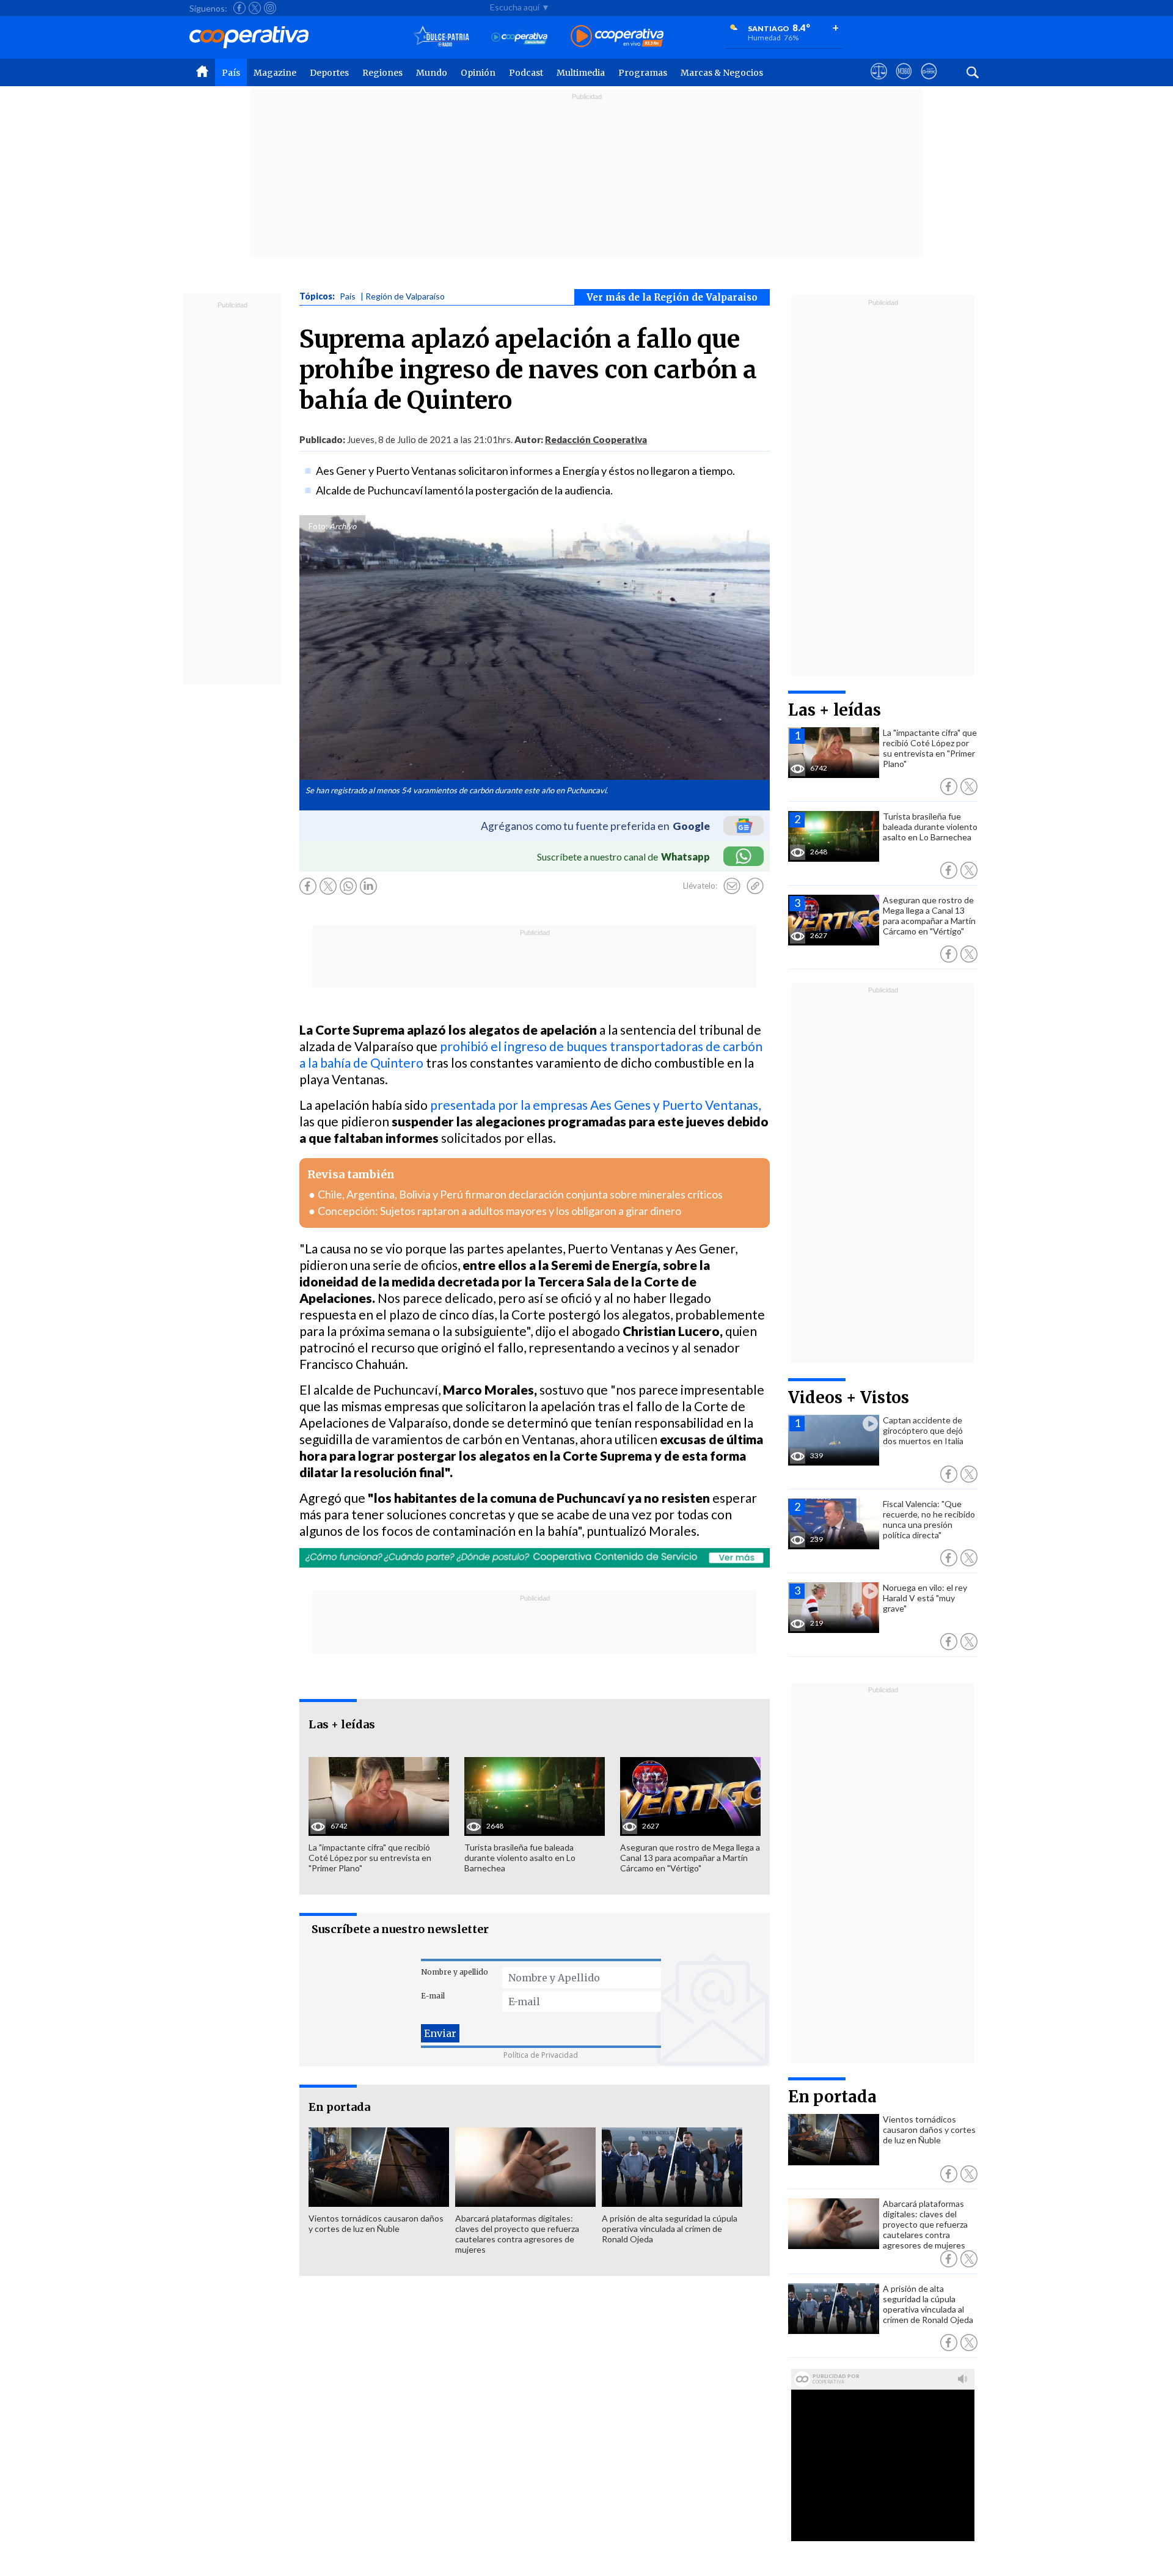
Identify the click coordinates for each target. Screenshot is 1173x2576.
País (231, 73)
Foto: (318, 526)
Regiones (382, 73)
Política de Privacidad (541, 2055)
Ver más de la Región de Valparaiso (672, 297)
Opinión (478, 73)
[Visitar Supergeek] (929, 83)
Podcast (526, 73)
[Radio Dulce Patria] (441, 37)
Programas (643, 73)
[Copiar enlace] (755, 886)
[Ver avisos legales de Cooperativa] (879, 83)
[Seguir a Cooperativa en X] (255, 8)
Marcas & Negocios (722, 73)
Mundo (432, 73)
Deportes (329, 73)
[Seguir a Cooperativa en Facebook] (239, 8)
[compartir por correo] (732, 886)
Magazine (275, 73)
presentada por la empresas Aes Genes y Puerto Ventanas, (595, 1105)
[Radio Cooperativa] (617, 37)
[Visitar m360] (904, 83)
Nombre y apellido (455, 1972)
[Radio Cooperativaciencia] (520, 37)
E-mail (433, 1996)
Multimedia (581, 73)
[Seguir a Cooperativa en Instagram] (270, 8)
